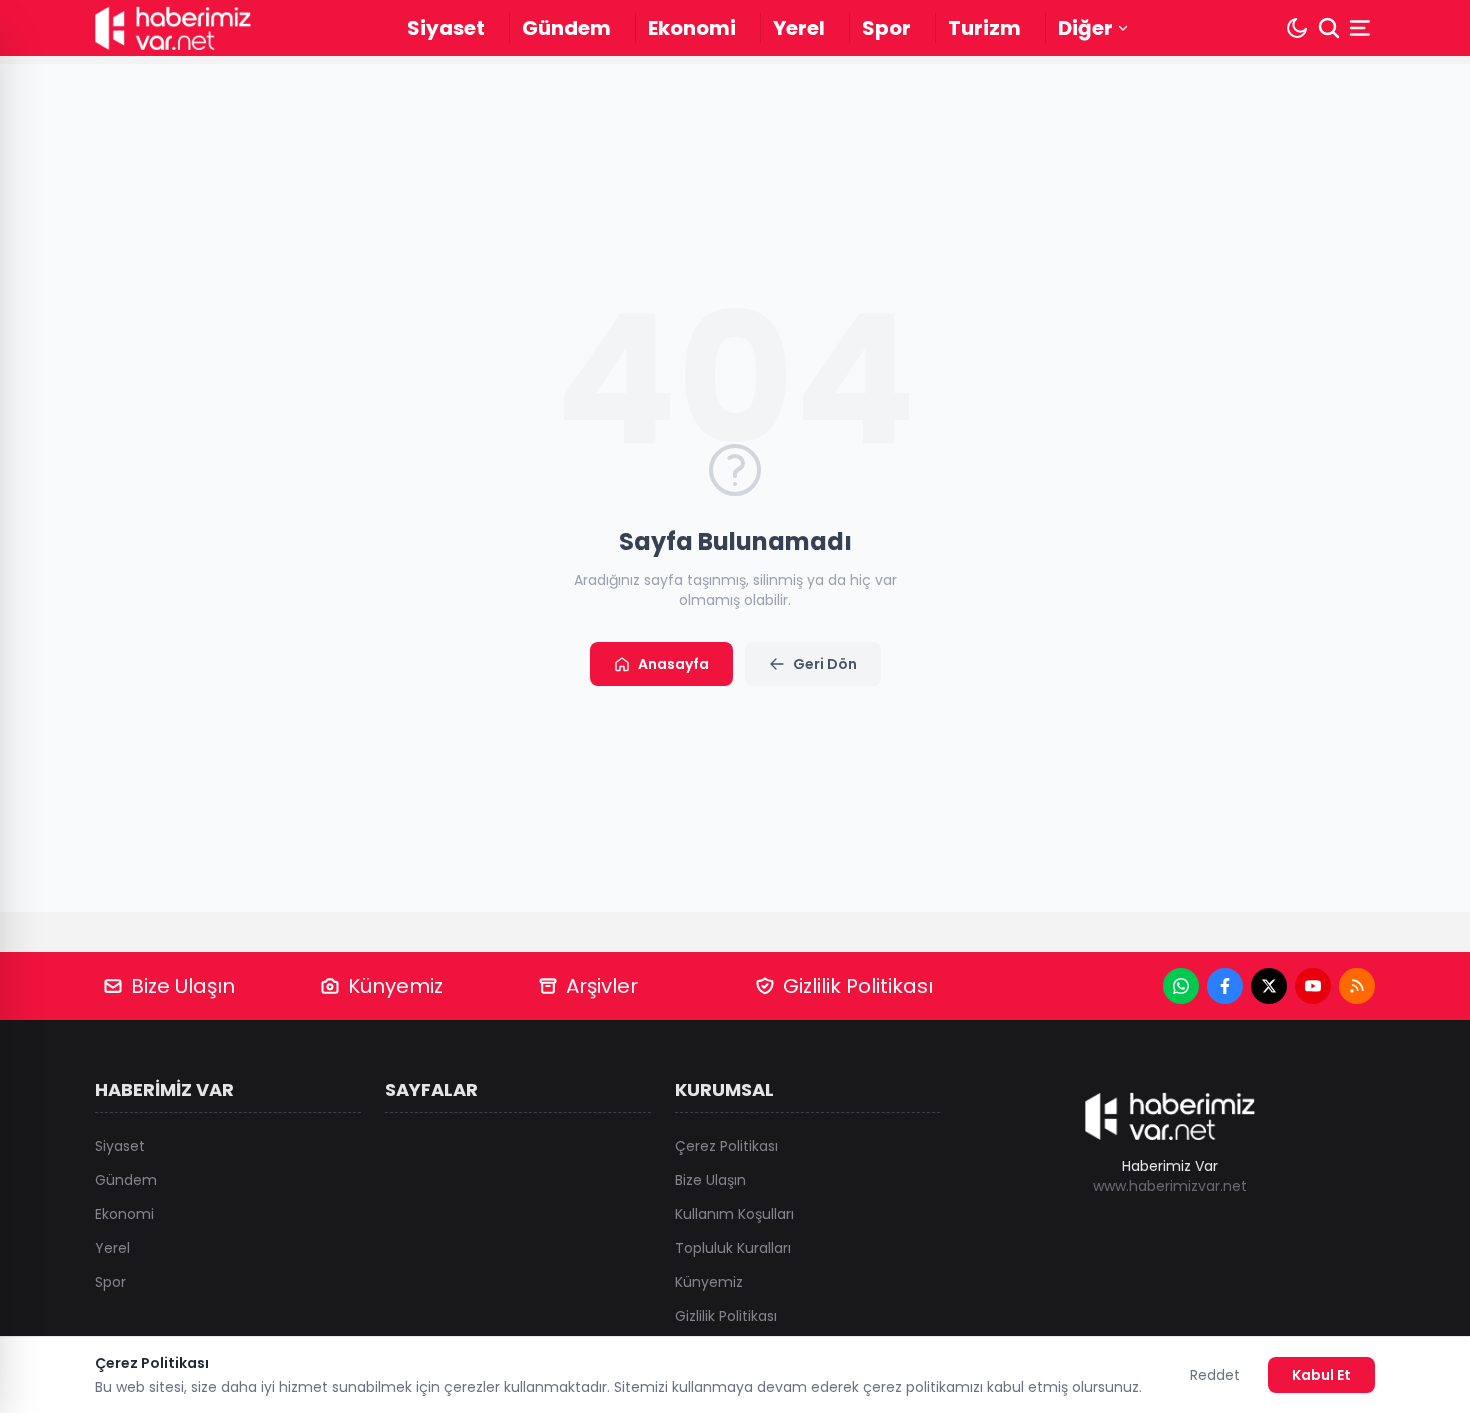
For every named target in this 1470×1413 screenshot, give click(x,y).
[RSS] (1357, 986)
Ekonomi (692, 28)
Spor (886, 28)
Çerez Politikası (726, 1146)
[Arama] (1329, 28)
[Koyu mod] (1297, 28)
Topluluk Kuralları (733, 1248)
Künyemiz (395, 986)
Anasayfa (673, 664)
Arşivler (602, 986)
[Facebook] (1225, 986)
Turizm (984, 28)
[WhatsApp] (1181, 986)
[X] (1269, 986)
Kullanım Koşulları (734, 1214)
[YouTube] (1313, 986)
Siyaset (446, 28)
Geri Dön (825, 664)
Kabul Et (1321, 1375)
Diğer (1085, 28)
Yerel (799, 28)
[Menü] (1362, 28)
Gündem (566, 28)
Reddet (1215, 1375)
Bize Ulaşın (183, 986)
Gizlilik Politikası (858, 986)
